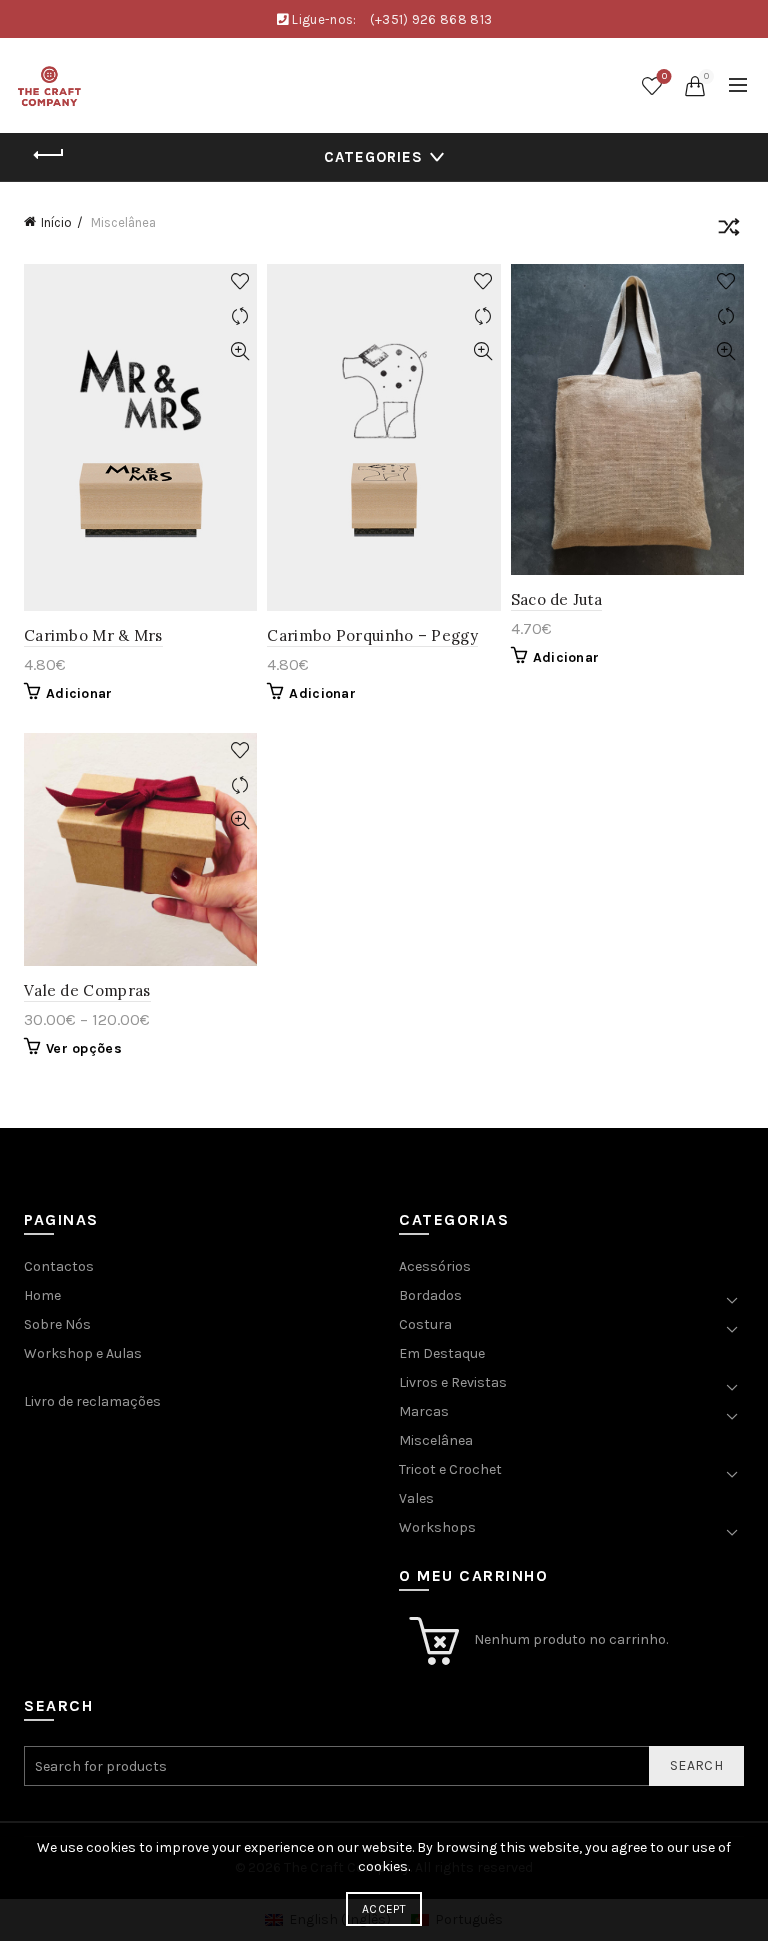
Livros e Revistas (453, 1382)
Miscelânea (436, 1440)
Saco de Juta (557, 599)
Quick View (239, 351)
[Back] (49, 155)
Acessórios (435, 1266)
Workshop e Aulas (83, 1353)
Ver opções (84, 1048)
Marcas (424, 1411)
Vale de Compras (87, 990)
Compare (239, 316)
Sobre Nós (57, 1324)
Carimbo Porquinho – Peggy (372, 635)
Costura (425, 1324)
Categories (373, 157)
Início (56, 222)
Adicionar (79, 693)
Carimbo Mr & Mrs (93, 635)
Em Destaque (442, 1353)
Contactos (59, 1266)
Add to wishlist (239, 281)
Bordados (430, 1295)
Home (42, 1295)
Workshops (437, 1527)
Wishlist (664, 76)
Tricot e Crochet (450, 1469)
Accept (384, 1909)
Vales (416, 1498)
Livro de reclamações (92, 1401)
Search (696, 1765)
